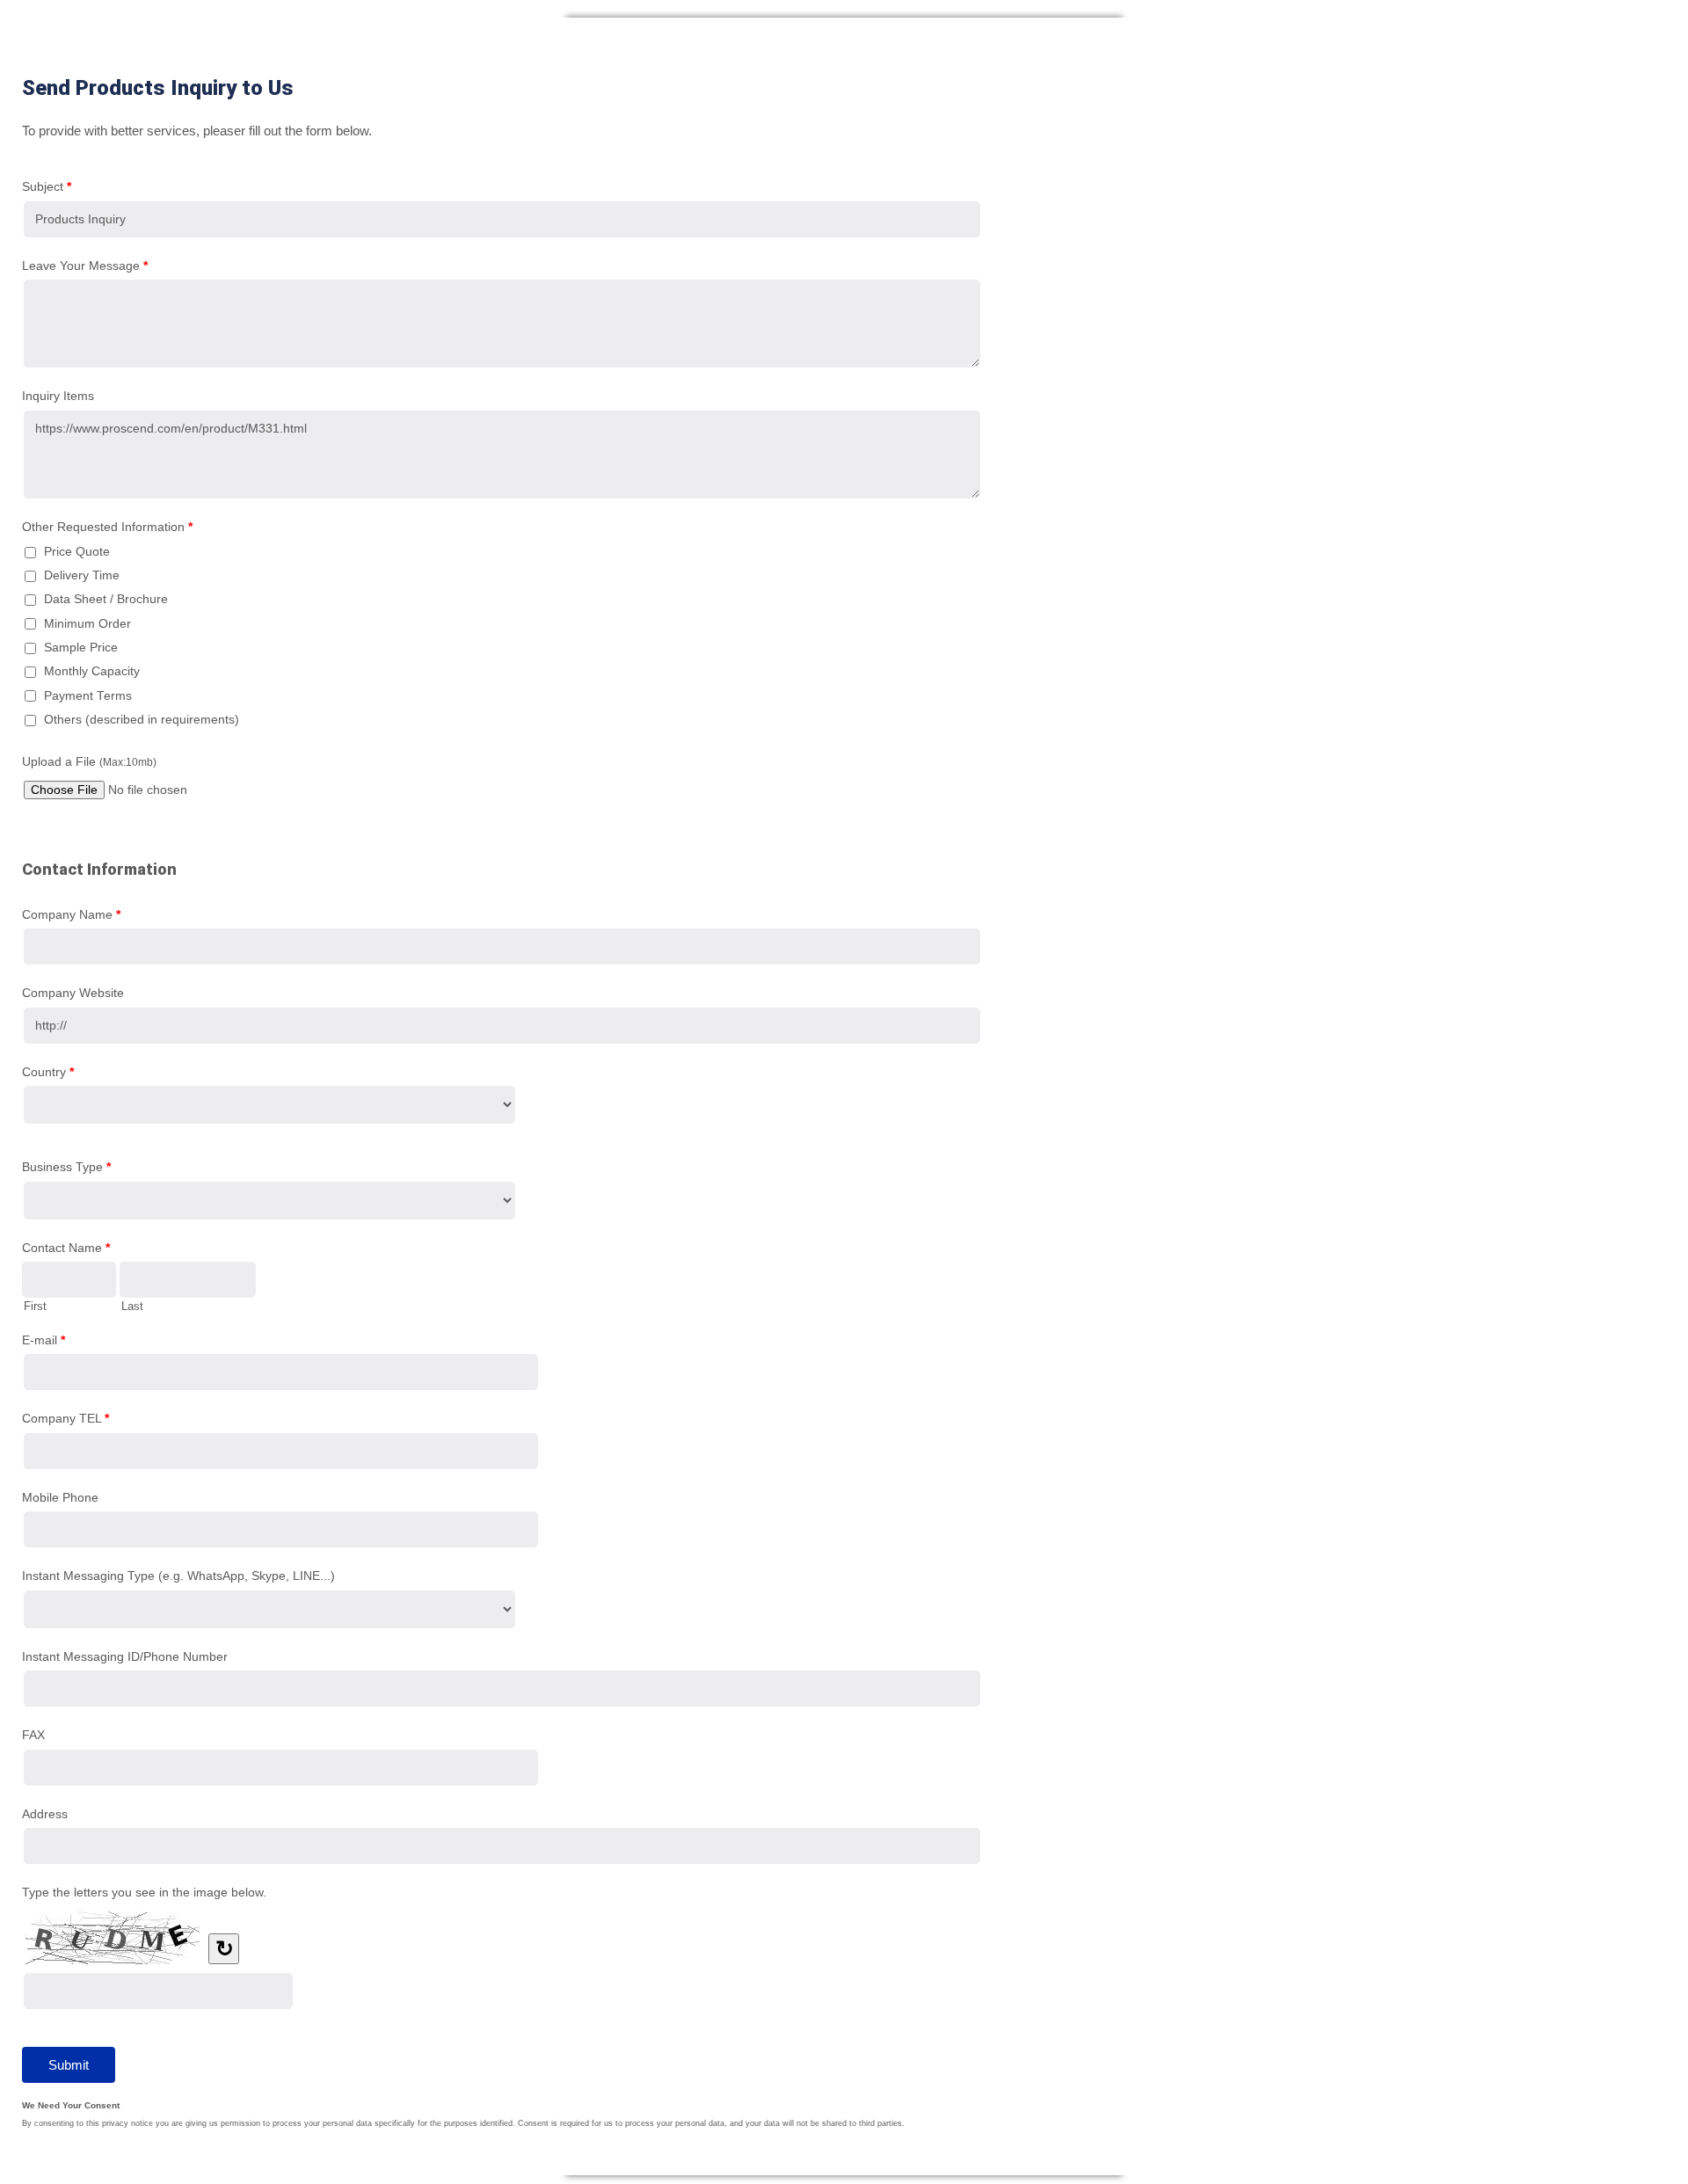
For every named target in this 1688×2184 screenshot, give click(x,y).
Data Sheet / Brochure (106, 599)
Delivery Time (82, 575)
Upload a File (89, 761)
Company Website (73, 993)
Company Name (71, 914)
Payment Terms (88, 696)
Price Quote (77, 552)
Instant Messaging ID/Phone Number (125, 1656)
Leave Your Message (85, 266)
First (35, 1306)
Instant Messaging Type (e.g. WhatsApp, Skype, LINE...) (178, 1576)
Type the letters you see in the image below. (144, 1892)
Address (45, 1814)
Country (48, 1072)
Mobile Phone (60, 1497)
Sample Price (81, 648)
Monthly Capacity (92, 671)
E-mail (44, 1340)
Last (132, 1306)
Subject (47, 186)
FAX (33, 1735)
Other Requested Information (107, 527)
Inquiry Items (58, 396)
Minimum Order (87, 624)
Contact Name (66, 1248)
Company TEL (65, 1418)
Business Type (66, 1167)
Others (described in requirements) (142, 720)
